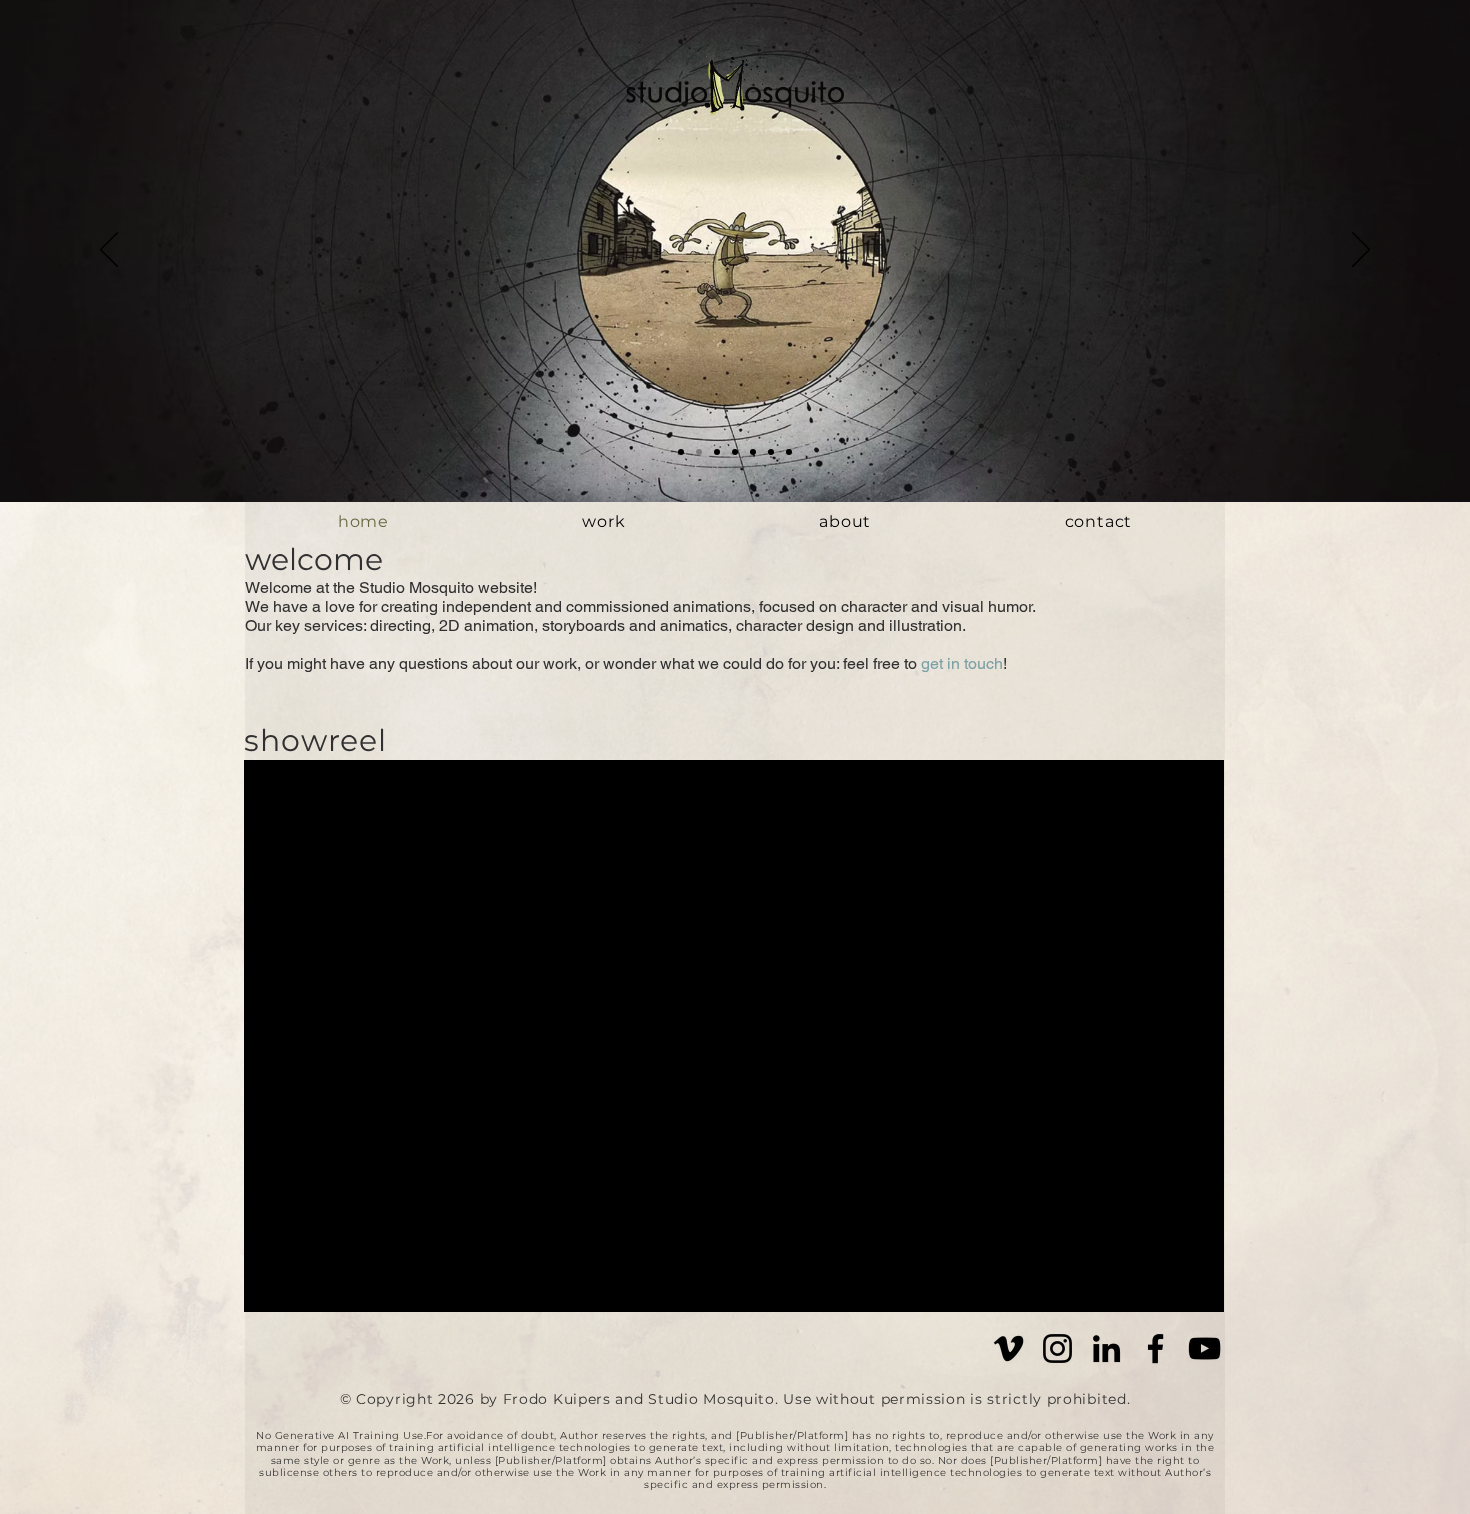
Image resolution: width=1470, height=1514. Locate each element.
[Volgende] (1361, 251)
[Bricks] (789, 452)
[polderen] (717, 452)
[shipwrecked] (735, 452)
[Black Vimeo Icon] (1008, 1348)
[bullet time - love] (681, 452)
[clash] (753, 452)
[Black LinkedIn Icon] (1106, 1348)
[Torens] (771, 452)
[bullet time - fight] (699, 452)
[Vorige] (109, 251)
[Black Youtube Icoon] (1204, 1348)
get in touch (962, 663)
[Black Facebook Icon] (1155, 1348)
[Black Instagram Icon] (1057, 1348)
